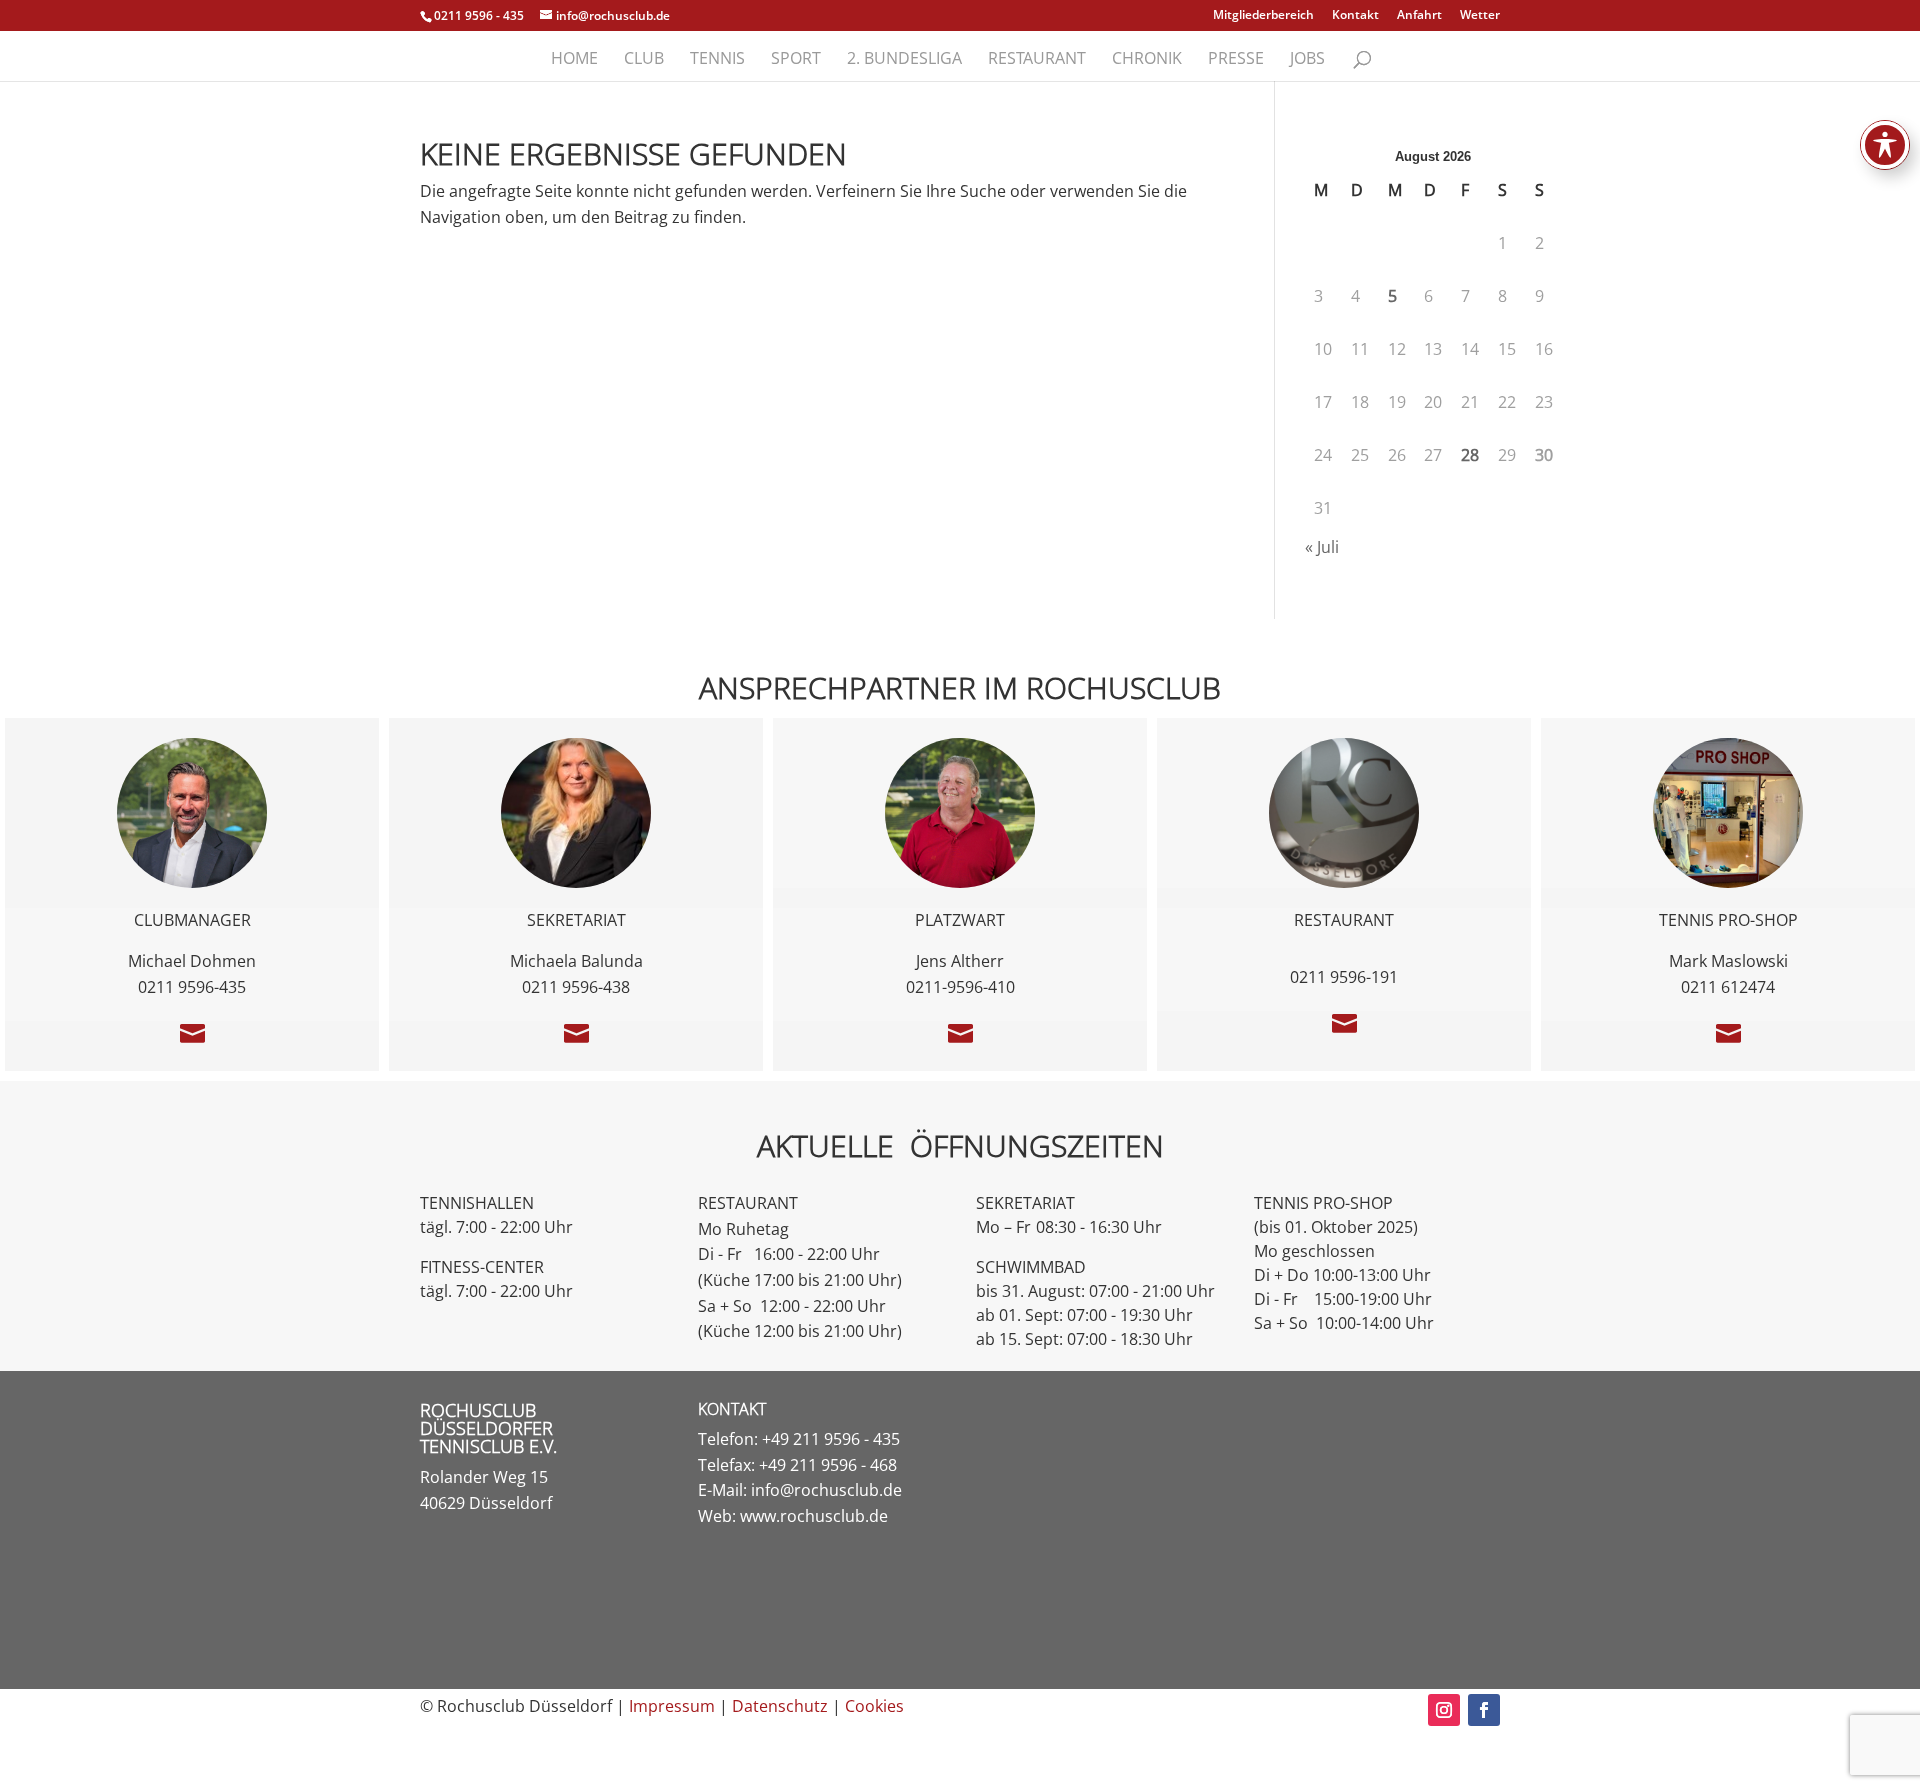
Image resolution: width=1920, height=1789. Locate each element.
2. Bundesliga (904, 60)
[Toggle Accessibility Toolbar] (1885, 145)
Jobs (1307, 60)
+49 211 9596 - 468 (828, 1465)
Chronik (1147, 60)
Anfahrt (1419, 16)
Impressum (672, 1706)
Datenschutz (780, 1706)
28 (1470, 455)
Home (574, 60)
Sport (796, 60)
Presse (1236, 60)
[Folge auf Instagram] (1444, 1710)
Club (644, 60)
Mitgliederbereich (1263, 16)
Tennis (717, 60)
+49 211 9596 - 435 (831, 1439)
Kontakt (1355, 16)
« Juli (1322, 547)
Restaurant (1037, 60)
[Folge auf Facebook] (1484, 1710)
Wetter (1480, 16)
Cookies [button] (874, 1706)
